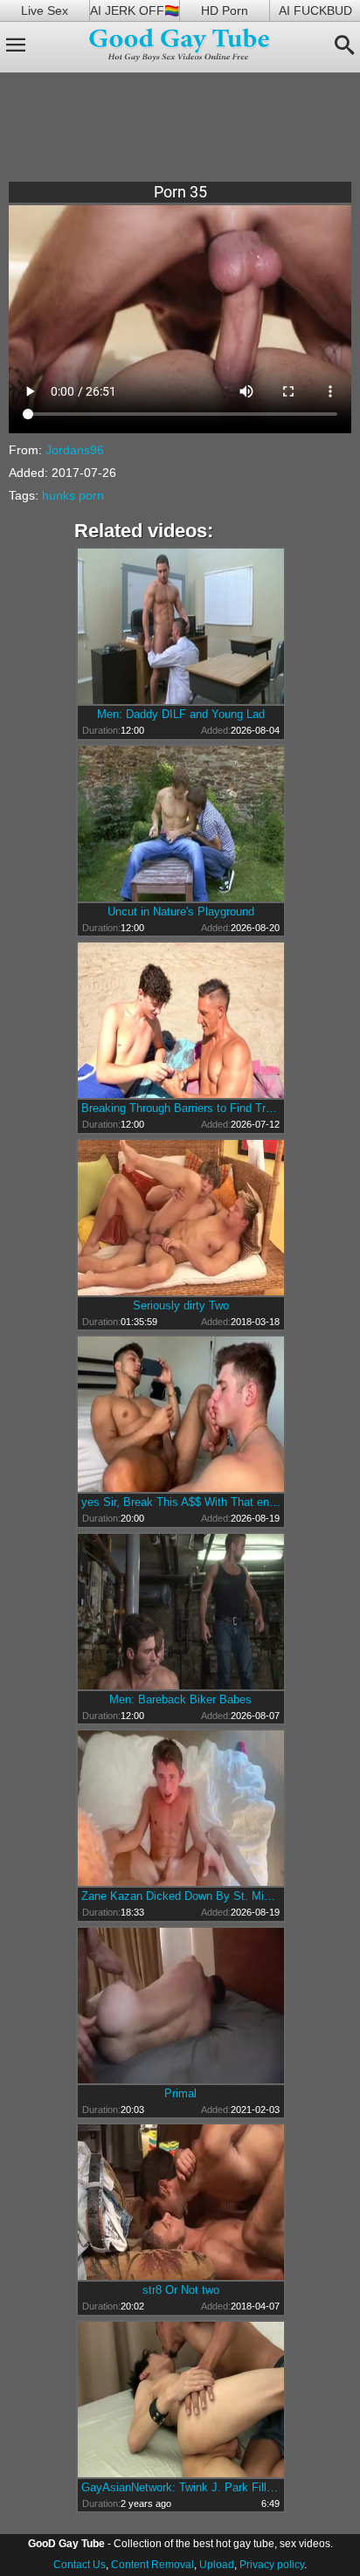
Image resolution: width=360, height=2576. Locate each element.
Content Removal (152, 2565)
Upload (217, 2565)
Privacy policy (272, 2565)
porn (91, 495)
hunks (59, 495)
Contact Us (80, 2565)
